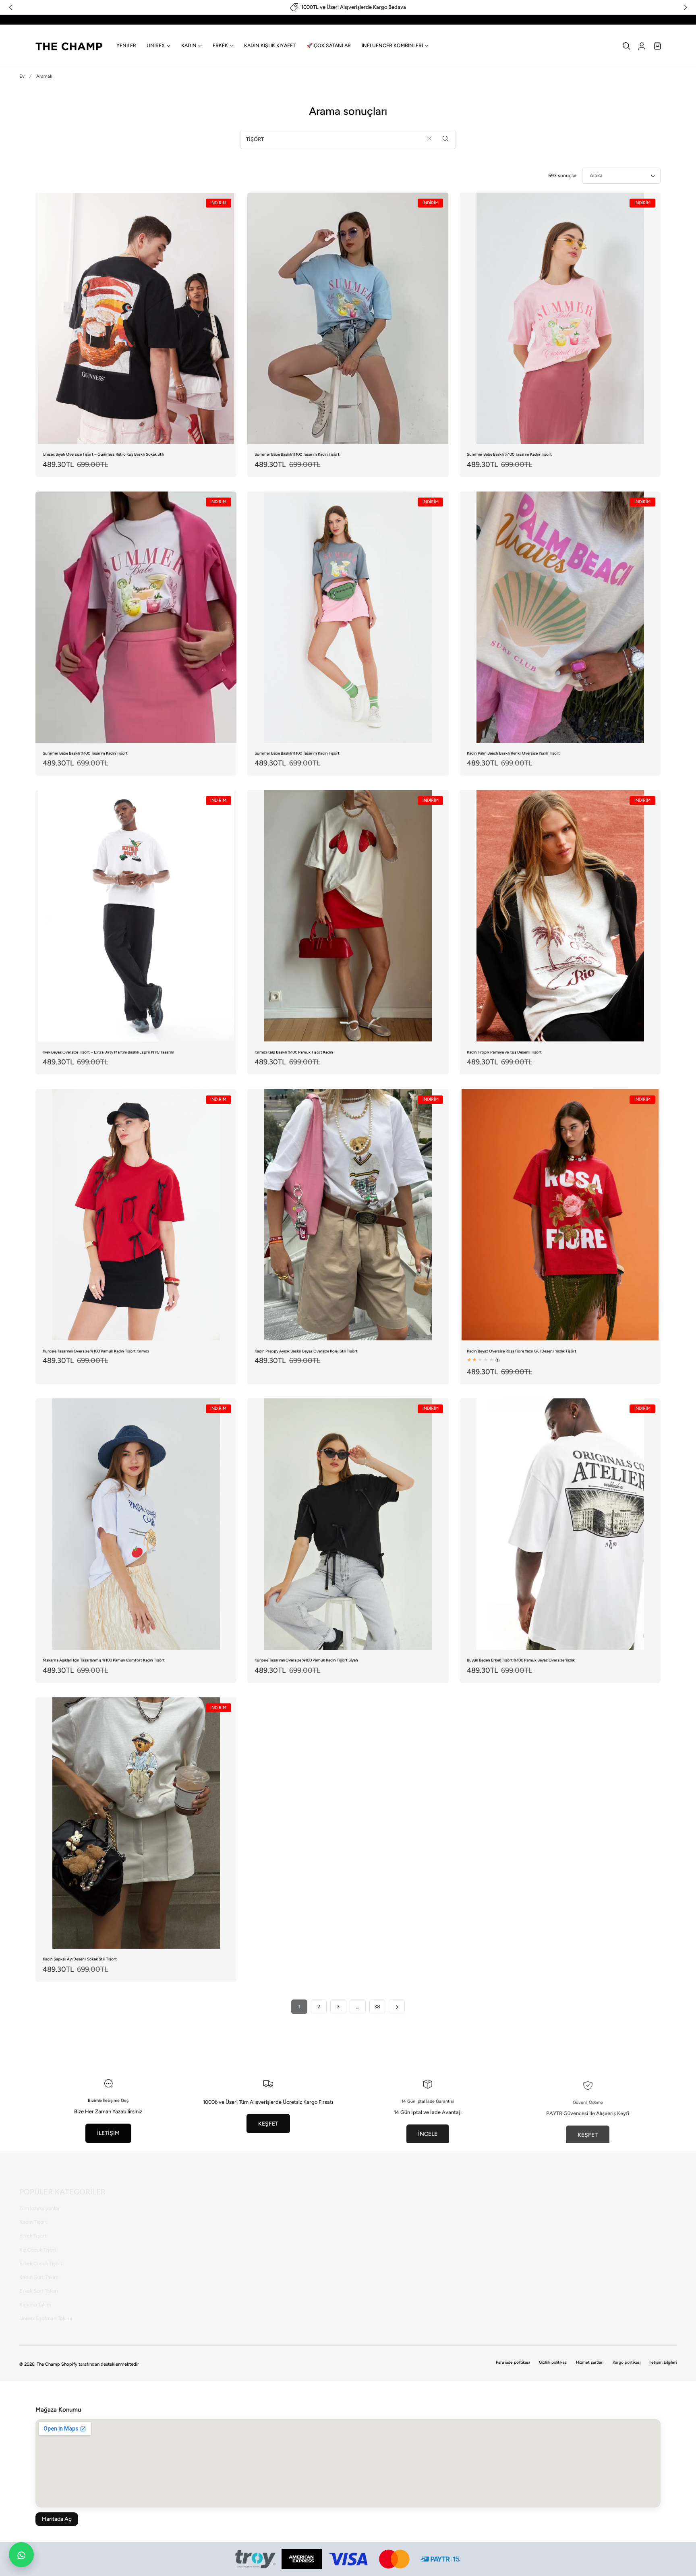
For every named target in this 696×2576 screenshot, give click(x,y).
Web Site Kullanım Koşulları (170, 2281)
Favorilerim (264, 2240)
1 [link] (299, 2007)
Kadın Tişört (33, 2212)
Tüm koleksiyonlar (40, 2198)
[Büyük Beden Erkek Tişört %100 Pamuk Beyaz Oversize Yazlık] (560, 1524)
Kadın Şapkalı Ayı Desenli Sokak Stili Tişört (80, 1959)
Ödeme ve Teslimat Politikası (171, 2295)
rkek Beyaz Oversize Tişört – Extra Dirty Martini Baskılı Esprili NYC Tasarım (109, 1052)
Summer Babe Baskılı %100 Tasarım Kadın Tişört (297, 454)
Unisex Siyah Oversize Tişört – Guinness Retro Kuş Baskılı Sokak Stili (103, 454)
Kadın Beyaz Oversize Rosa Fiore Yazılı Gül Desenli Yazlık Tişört (522, 1351)
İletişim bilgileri (663, 2362)
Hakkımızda (152, 2198)
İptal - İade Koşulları (162, 2267)
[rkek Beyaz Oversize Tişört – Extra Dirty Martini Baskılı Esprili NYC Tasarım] (136, 916)
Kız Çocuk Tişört (38, 2240)
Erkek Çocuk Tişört (41, 2253)
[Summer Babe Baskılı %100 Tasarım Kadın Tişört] (348, 318)
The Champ (48, 2364)
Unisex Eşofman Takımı (46, 2308)
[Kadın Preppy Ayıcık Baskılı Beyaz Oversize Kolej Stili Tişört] (348, 1215)
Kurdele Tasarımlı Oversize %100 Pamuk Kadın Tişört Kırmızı (96, 1351)
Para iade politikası (513, 2362)
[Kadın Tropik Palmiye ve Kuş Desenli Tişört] (560, 916)
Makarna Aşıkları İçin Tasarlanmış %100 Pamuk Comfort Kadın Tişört (104, 1660)
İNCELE (428, 2133)
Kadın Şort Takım (39, 2267)
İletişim (147, 2212)
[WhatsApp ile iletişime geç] (21, 2555)
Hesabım (262, 2212)
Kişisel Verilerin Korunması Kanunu (178, 2240)
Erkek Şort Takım (39, 2281)
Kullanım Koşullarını (384, 2230)
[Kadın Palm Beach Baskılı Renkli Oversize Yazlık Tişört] (560, 617)
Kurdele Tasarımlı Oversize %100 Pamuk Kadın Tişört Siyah (306, 1660)
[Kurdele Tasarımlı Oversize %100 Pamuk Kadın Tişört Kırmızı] (136, 1215)
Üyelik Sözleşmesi (159, 2308)
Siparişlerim (265, 2226)
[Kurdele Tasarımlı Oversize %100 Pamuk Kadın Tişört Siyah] (348, 1524)
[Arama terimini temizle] (429, 139)
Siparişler (262, 2253)
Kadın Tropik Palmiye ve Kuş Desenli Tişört (504, 1052)
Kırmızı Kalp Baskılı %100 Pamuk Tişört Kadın (294, 1052)
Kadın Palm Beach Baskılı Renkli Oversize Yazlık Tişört (513, 753)
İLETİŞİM (108, 2133)
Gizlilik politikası (553, 2362)
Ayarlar (260, 2267)
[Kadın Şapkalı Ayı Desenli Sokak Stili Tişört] (136, 1823)
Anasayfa (262, 2198)
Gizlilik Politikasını (424, 2230)
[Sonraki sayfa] (397, 2007)
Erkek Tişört (33, 2226)
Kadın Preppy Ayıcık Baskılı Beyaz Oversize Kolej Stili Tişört (306, 1351)
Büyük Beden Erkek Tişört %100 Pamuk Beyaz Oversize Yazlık (521, 1660)
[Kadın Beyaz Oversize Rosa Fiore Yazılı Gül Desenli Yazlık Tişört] (560, 1215)
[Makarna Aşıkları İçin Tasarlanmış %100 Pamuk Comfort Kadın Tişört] (136, 1524)
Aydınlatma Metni (159, 2253)
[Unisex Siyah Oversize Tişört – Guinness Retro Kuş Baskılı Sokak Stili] (136, 318)
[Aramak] (446, 139)
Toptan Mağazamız (160, 2322)
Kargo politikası (627, 2362)
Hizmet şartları (590, 2362)
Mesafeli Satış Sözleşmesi (168, 2226)
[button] (626, 46)
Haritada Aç (57, 2519)
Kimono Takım (35, 2295)
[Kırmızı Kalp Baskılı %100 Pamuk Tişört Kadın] (348, 916)
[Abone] (484, 2210)
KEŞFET (268, 2123)
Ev (22, 76)
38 (377, 2007)
